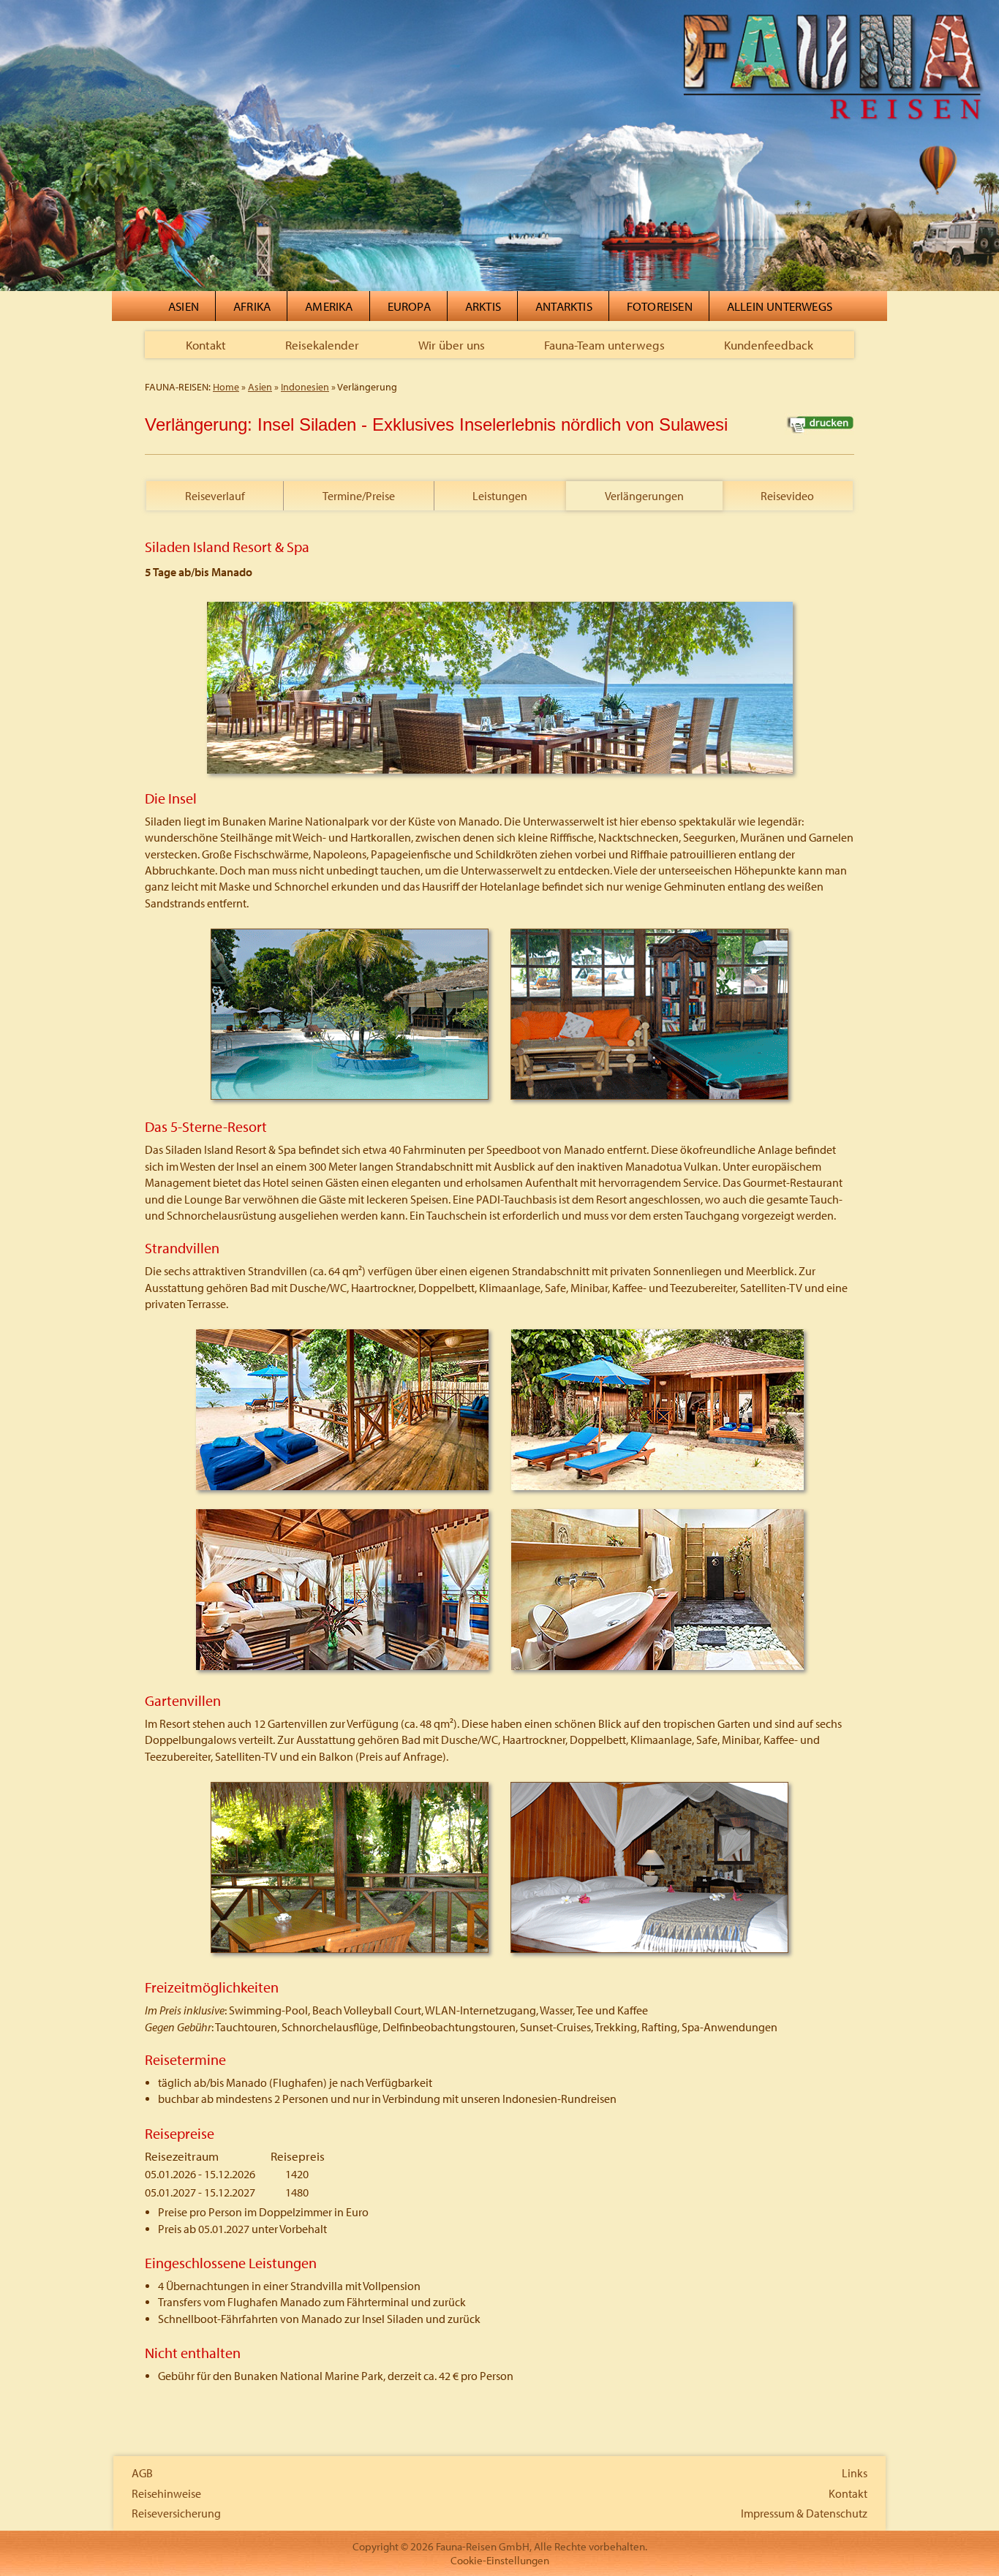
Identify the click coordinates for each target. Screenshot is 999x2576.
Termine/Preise (359, 496)
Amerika (329, 306)
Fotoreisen (660, 306)
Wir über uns (452, 345)
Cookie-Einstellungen (500, 2560)
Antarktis (564, 306)
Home (226, 387)
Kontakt (206, 345)
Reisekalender (322, 345)
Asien (184, 306)
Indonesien (305, 387)
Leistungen (500, 496)
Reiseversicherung (176, 2513)
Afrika (252, 306)
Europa (409, 306)
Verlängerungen (644, 496)
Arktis (483, 306)
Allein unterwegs (780, 306)
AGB (142, 2473)
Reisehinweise (166, 2493)
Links (855, 2473)
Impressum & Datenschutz (804, 2513)
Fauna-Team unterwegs (604, 345)
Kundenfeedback (769, 345)
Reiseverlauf (215, 496)
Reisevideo (787, 496)
